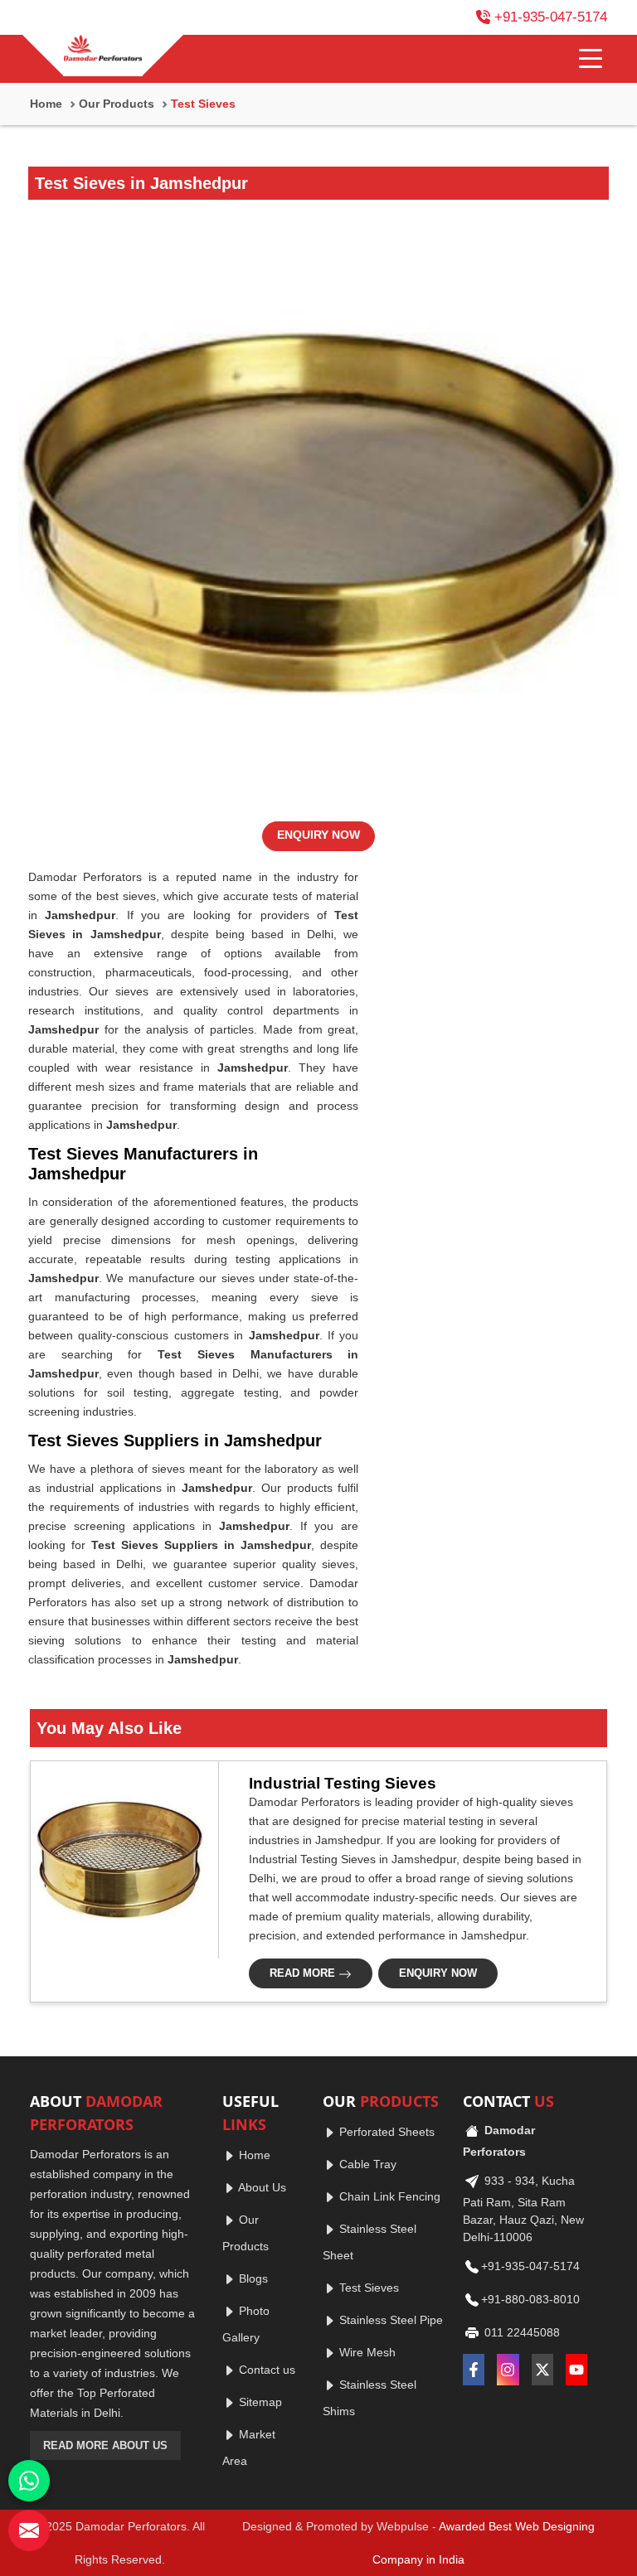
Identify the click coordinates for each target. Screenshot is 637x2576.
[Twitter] (542, 2370)
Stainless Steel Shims (370, 2398)
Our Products (117, 104)
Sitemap (259, 2402)
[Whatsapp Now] (29, 2481)
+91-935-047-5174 (551, 17)
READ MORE (304, 1973)
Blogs (252, 2278)
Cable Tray (366, 2164)
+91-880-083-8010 (530, 2299)
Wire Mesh (366, 2352)
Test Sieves (367, 2288)
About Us (261, 2187)
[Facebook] (474, 2370)
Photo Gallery (246, 2324)
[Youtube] (576, 2370)
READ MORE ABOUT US (105, 2445)
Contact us (265, 2370)
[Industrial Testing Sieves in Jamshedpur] (119, 1860)
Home (46, 104)
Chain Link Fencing (388, 2196)
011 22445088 (520, 2332)
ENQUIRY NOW (318, 835)
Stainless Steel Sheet (370, 2242)
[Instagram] (508, 2370)
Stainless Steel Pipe (389, 2320)
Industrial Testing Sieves (343, 1783)
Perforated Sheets (385, 2132)
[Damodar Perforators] (103, 50)
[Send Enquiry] (29, 2530)
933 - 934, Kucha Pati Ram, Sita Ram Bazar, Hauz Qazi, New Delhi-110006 (523, 2209)
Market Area (249, 2448)
